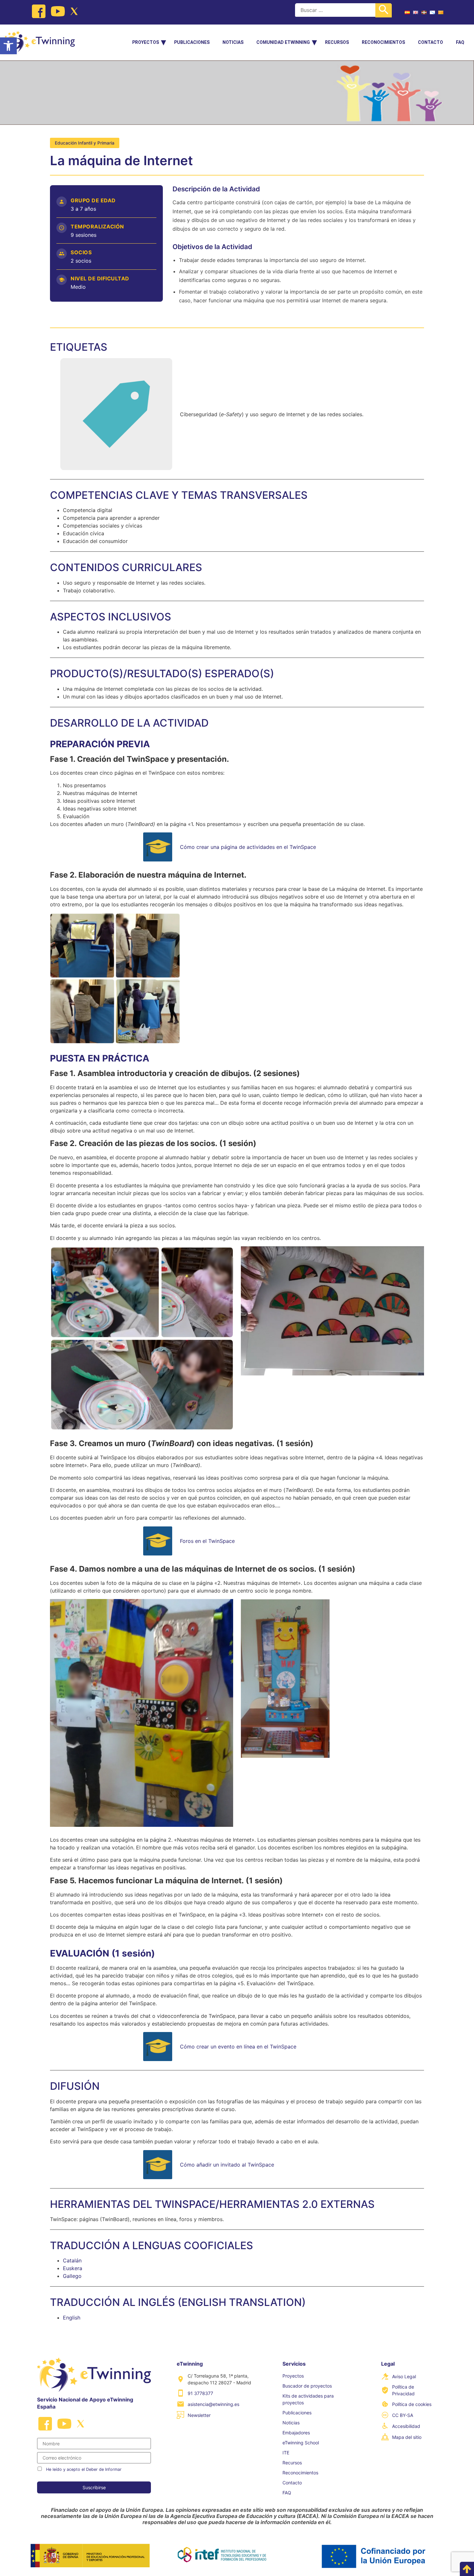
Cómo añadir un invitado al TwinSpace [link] (227, 2165)
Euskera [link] (73, 2268)
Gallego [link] (72, 2276)
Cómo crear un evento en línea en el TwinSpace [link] (238, 2047)
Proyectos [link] (146, 42)
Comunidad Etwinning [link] (283, 42)
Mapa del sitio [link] (407, 2437)
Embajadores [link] (296, 2433)
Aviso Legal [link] (404, 2376)
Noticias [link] (233, 42)
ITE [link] (286, 2453)
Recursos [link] (337, 42)
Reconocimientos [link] (383, 42)
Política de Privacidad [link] (403, 2390)
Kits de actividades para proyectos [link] (308, 2399)
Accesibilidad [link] (406, 2426)
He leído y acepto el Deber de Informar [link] (84, 2469)
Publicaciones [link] (192, 42)
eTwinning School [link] (301, 2443)
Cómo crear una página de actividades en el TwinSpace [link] (248, 847)
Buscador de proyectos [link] (307, 2386)
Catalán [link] (72, 2260)
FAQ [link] (460, 42)
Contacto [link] (430, 42)
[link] (8, 46)
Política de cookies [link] (412, 2404)
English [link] (72, 2318)
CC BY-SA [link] (403, 2415)
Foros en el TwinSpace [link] (207, 1541)
